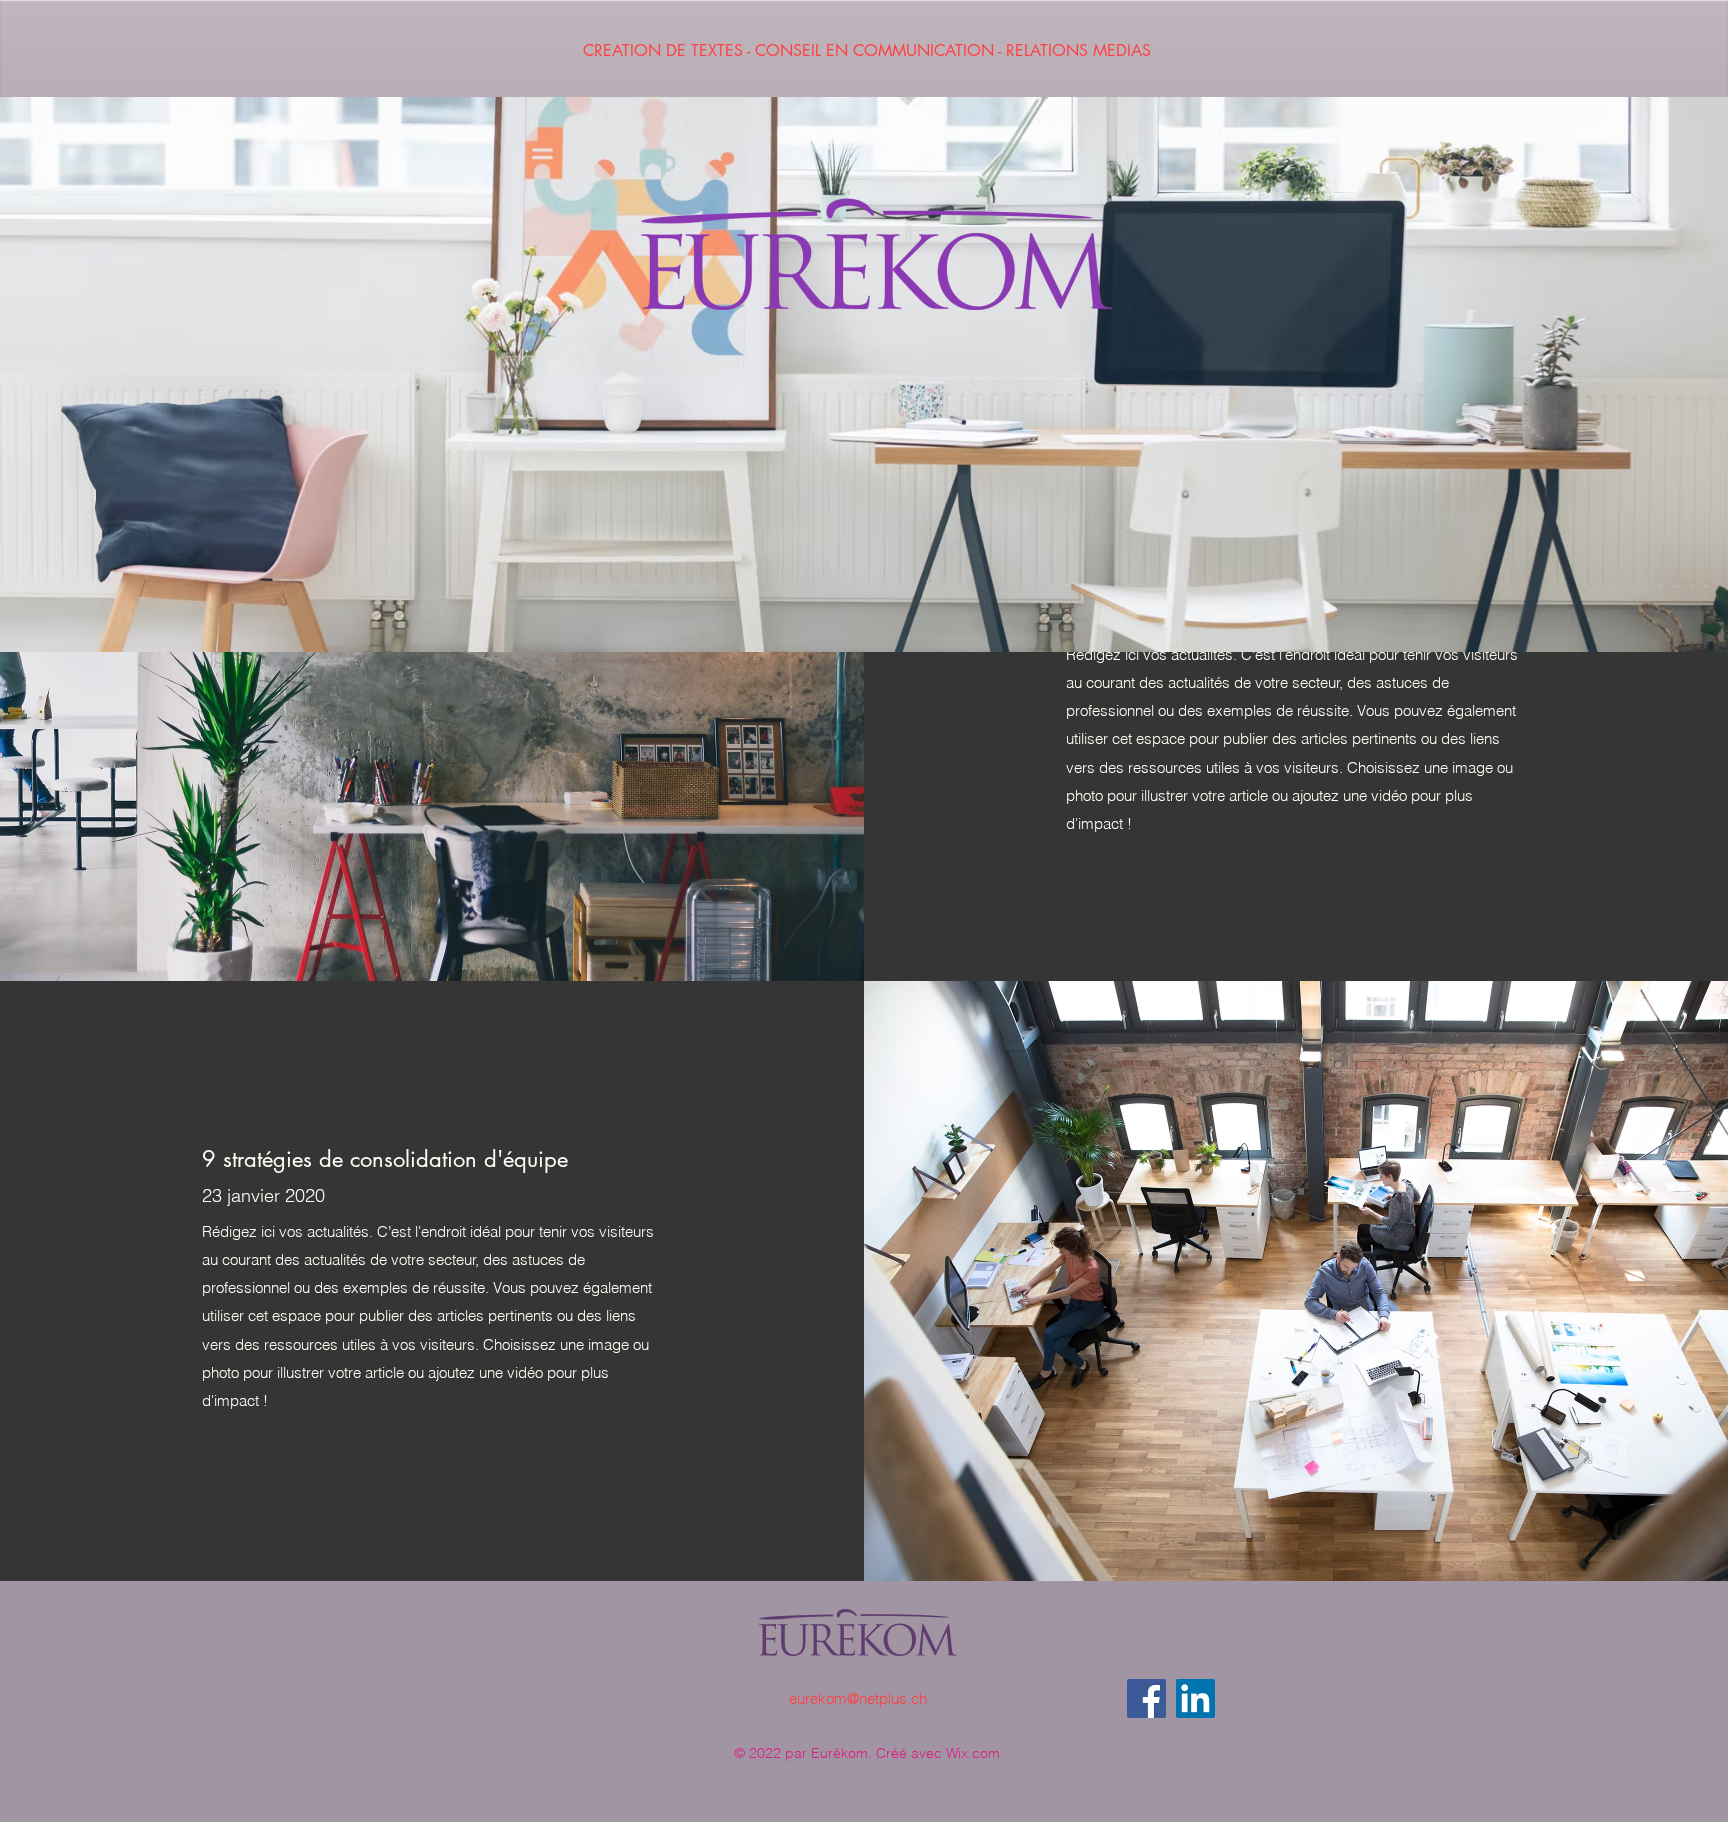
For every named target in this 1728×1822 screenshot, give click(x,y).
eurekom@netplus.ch (858, 1698)
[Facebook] (1146, 1698)
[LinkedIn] (1195, 1698)
